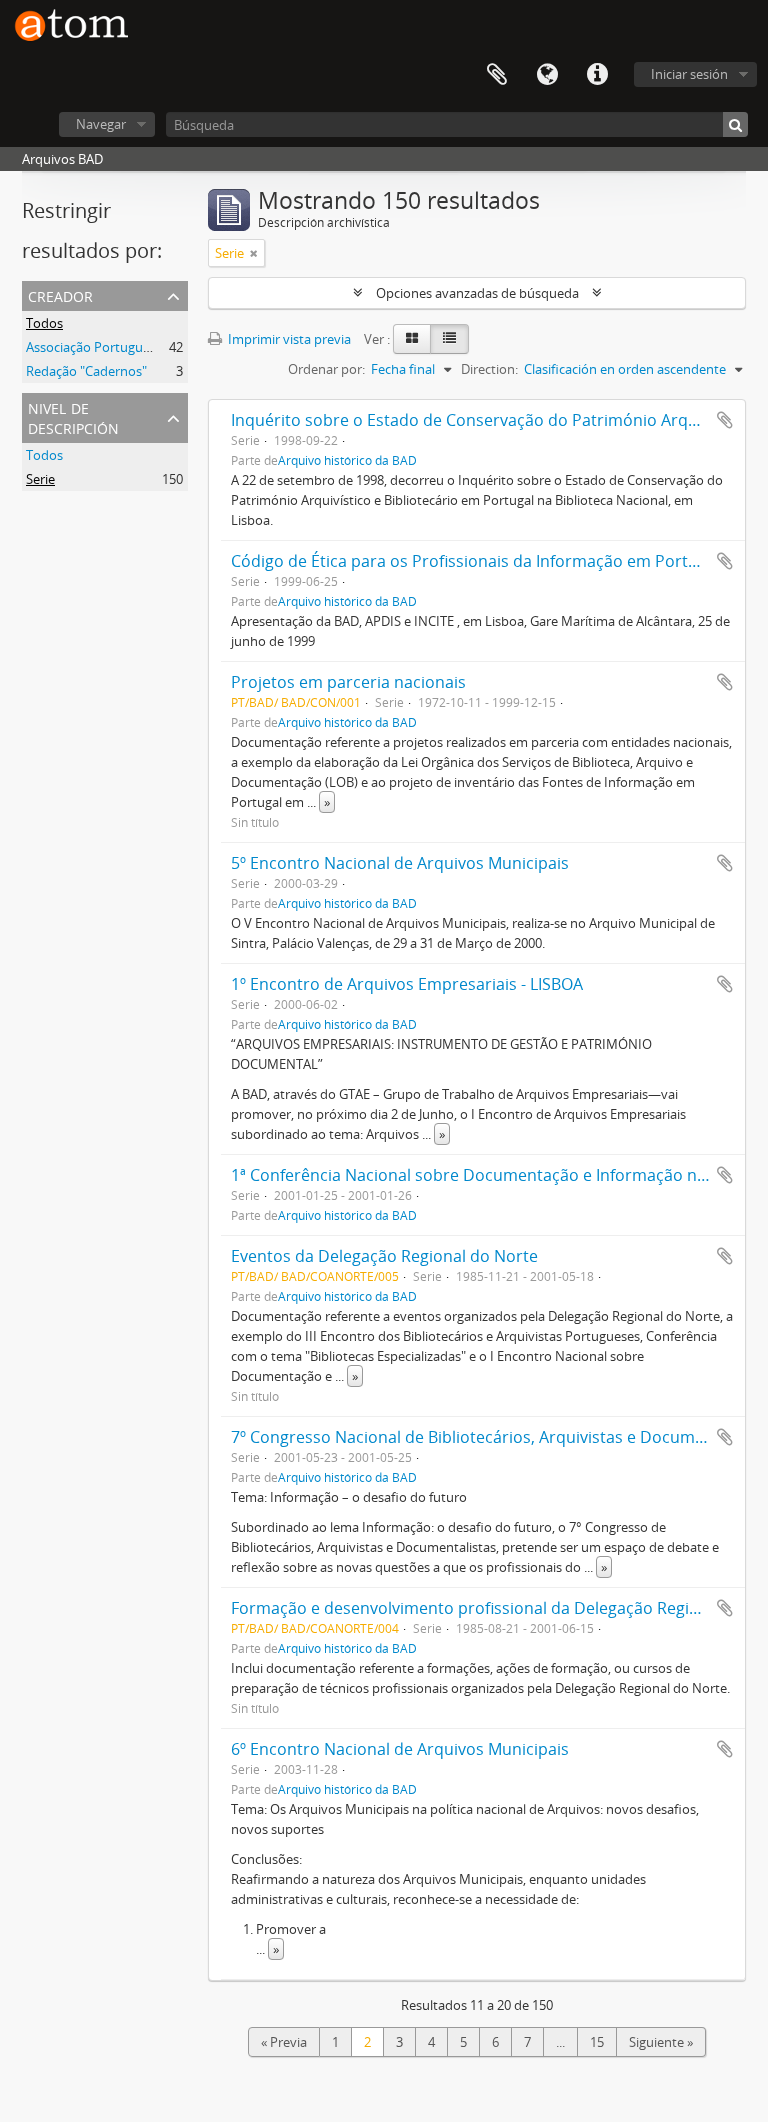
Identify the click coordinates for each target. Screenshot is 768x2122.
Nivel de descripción (73, 416)
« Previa (284, 2042)
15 (597, 2042)
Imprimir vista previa (288, 339)
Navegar (101, 124)
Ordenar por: (326, 369)
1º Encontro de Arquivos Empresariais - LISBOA (407, 984)
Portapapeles (497, 75)
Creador (60, 294)
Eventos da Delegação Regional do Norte (384, 1256)
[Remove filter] (254, 253)
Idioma (547, 75)
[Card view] (412, 339)
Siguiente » (661, 2042)
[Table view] (449, 339)
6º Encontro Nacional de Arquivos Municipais (400, 1749)
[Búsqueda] (735, 124)
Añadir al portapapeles (725, 420)
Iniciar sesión (689, 74)
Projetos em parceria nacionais (348, 682)
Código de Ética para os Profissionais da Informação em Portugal (475, 561)
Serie (40, 479)
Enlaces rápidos (597, 75)
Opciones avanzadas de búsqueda (477, 293)
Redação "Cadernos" (86, 371)
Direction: (489, 369)
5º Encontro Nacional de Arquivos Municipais (400, 863)
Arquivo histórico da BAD (347, 460)
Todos (44, 323)
